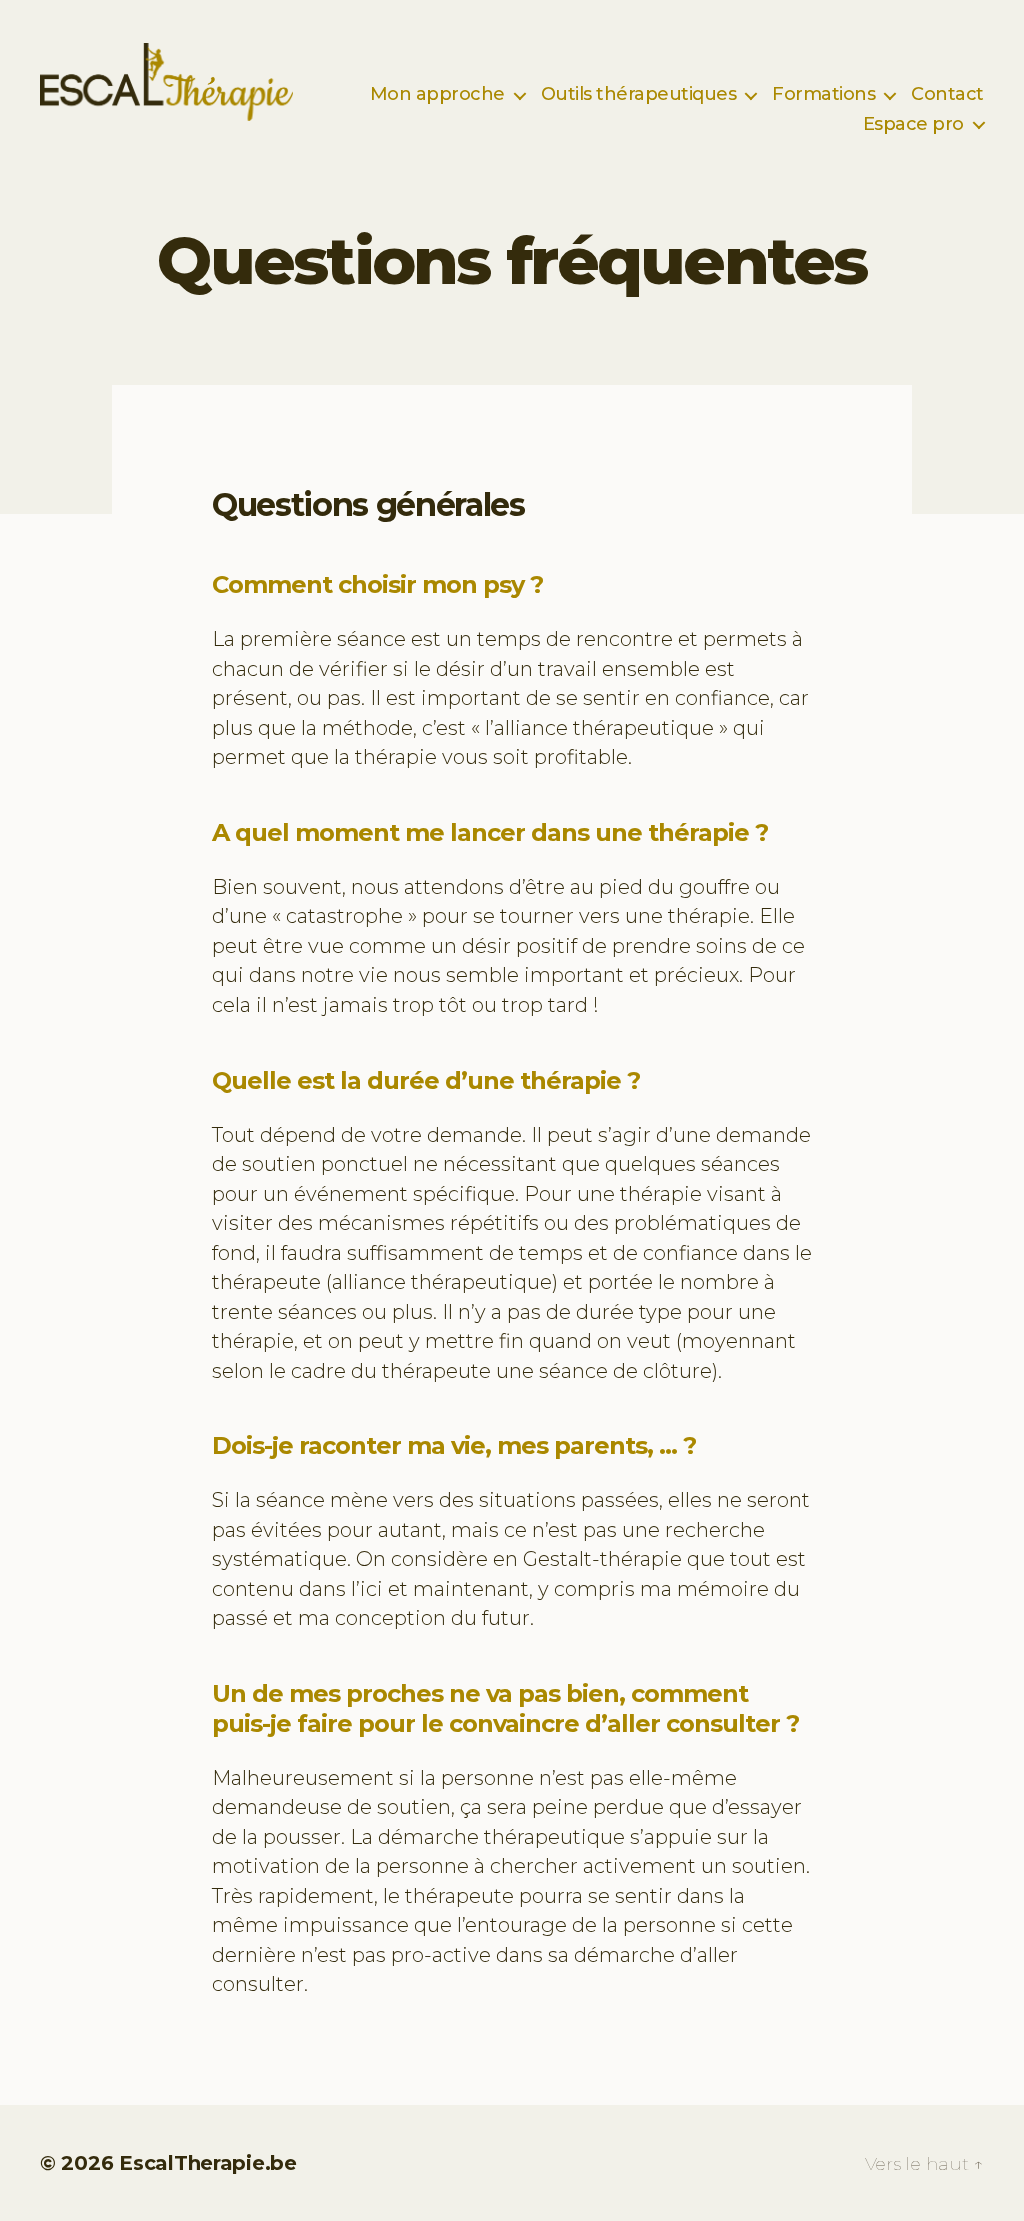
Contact (947, 94)
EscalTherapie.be (208, 2163)
